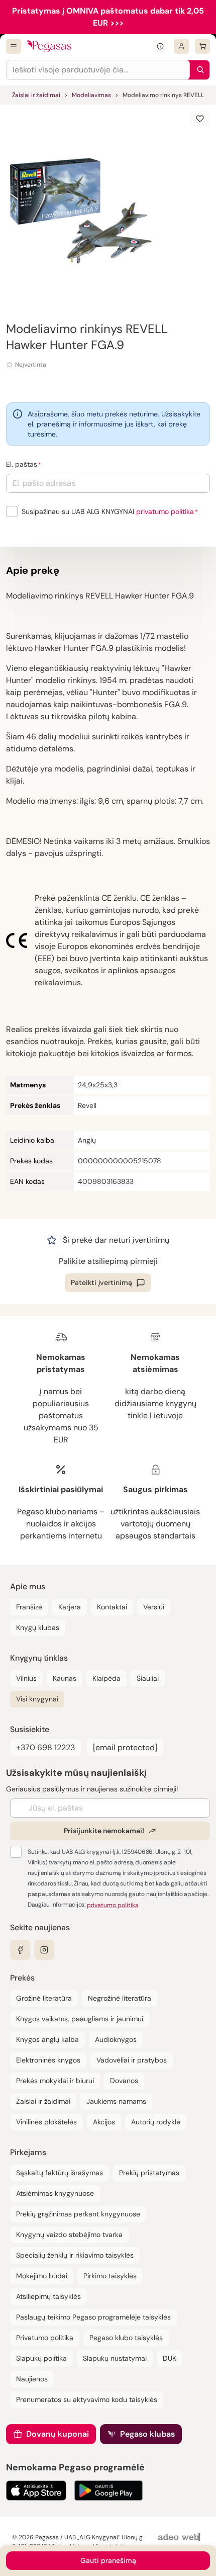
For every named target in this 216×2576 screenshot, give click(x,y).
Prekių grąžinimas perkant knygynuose (78, 2214)
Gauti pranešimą (108, 2560)
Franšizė (29, 1607)
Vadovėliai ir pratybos (132, 2060)
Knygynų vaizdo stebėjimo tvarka (69, 2235)
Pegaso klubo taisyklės (126, 2338)
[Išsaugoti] (200, 119)
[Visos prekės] (14, 46)
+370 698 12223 (45, 1747)
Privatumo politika (45, 2338)
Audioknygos (116, 2039)
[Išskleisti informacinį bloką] (160, 46)
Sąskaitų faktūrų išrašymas (60, 2173)
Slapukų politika (41, 2358)
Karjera (70, 1607)
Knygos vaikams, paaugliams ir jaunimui (80, 2019)
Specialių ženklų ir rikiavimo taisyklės (75, 2255)
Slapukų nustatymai (115, 2358)
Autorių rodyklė (156, 2122)
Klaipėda (106, 1678)
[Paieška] (198, 70)
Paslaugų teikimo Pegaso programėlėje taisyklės (93, 2317)
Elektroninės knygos (48, 2060)
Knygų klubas (38, 1627)
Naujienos (32, 2379)
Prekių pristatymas (149, 2173)
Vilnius (26, 1678)
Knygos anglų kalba (47, 2039)
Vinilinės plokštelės (46, 2122)
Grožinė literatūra (44, 1998)
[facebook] (20, 1950)
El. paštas (22, 464)
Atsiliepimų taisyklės (48, 2296)
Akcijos (104, 2122)
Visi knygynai (37, 1699)
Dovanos (124, 2081)
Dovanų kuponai (58, 2434)
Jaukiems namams (116, 2101)
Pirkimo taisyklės (110, 2276)
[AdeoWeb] (180, 2538)
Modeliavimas (91, 95)
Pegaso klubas (147, 2434)
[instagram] (44, 1950)
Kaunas (65, 1678)
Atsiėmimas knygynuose (55, 2193)
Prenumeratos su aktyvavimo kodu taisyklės (87, 2399)
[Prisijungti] (181, 46)
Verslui (154, 1607)
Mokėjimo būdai (42, 2276)
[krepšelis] (202, 46)
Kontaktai (112, 1607)
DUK (170, 2358)
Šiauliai (148, 1678)
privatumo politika (165, 511)
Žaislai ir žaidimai (36, 95)
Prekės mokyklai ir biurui (55, 2081)
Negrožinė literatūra (120, 1998)
